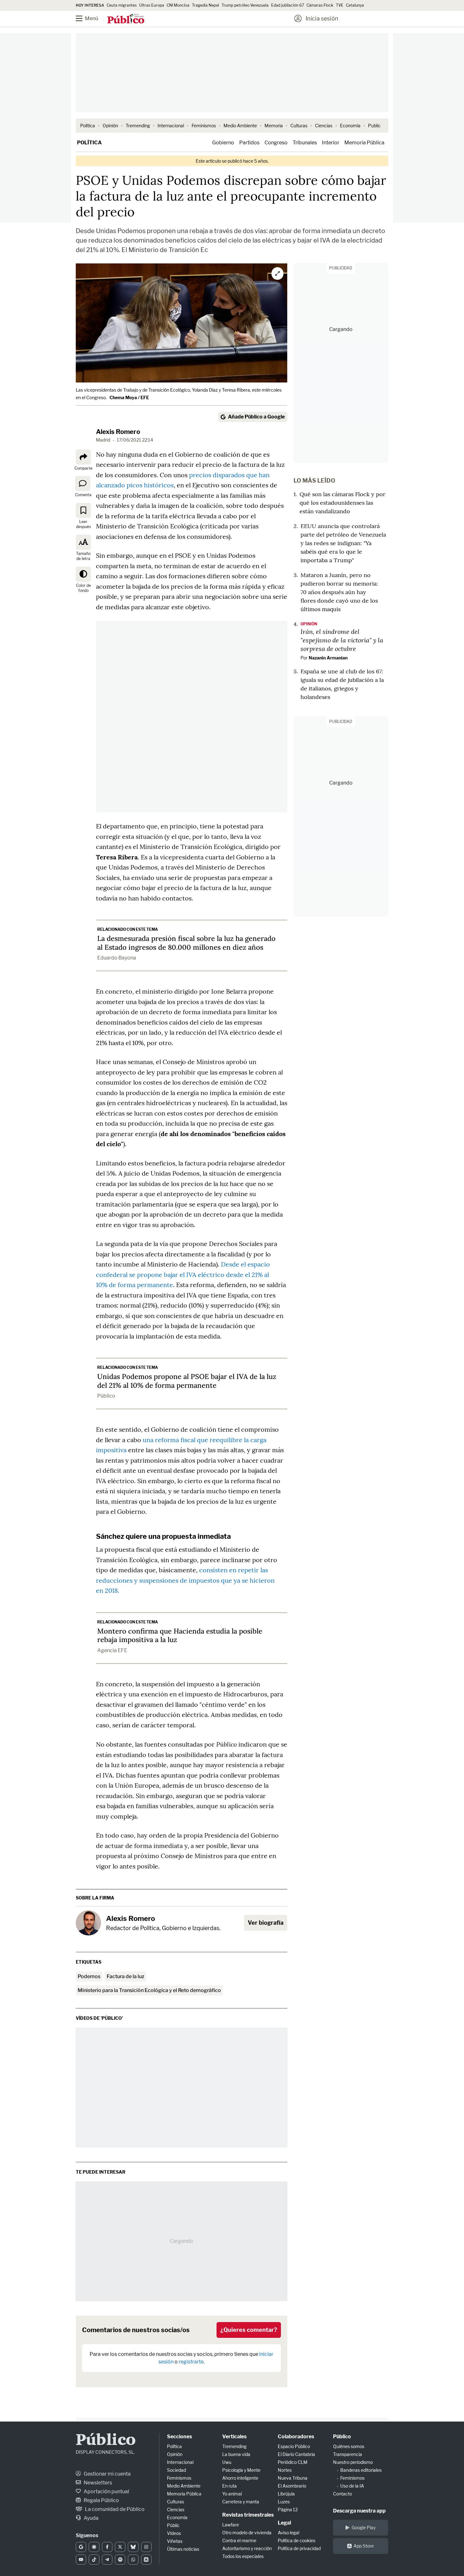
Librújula (286, 2494)
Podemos (89, 1976)
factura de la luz (125, 1976)
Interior (331, 143)
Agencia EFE (112, 1650)
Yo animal (232, 2494)
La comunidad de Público (114, 2509)
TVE (340, 5)
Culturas (299, 126)
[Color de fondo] (83, 574)
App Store (364, 2546)
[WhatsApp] (133, 2560)
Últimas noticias (183, 2549)
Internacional (171, 126)
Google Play (364, 2528)
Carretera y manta (241, 2502)
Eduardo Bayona (117, 958)
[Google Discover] (94, 2547)
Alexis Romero (118, 432)
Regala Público (101, 2500)
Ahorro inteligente (240, 2478)
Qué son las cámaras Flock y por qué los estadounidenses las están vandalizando (342, 503)
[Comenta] (83, 484)
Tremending (138, 126)
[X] (120, 2547)
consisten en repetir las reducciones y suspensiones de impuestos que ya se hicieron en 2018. (185, 1580)
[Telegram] (107, 2560)
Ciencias (324, 126)
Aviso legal (289, 2533)
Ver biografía (266, 1923)
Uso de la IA (352, 2486)
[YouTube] (81, 2560)
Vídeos (174, 2533)
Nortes (285, 2470)
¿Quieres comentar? (249, 2330)
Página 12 (288, 2510)
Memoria (274, 126)
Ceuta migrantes (122, 5)
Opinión (110, 126)
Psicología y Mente (241, 2470)
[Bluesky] (133, 2547)
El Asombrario (292, 2486)
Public (374, 126)
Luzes (284, 2502)
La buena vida (236, 2454)
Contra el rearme (239, 2540)
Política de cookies (297, 2540)
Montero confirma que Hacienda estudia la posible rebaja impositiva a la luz (180, 1635)
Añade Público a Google (256, 417)
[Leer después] (83, 510)
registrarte (191, 2362)
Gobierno (223, 143)
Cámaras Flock (320, 5)
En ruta (229, 2486)
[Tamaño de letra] (83, 542)
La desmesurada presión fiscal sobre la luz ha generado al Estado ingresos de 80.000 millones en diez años (186, 943)
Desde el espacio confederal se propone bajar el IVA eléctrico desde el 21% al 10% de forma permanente (183, 1274)
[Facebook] (107, 2547)
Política (88, 126)
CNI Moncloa (178, 5)
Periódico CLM (293, 2462)
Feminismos (204, 126)
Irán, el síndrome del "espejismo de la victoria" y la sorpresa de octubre (342, 640)
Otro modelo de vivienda (247, 2533)
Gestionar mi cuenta (107, 2474)
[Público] (126, 19)
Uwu (227, 2462)
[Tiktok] (94, 2560)
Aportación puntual (106, 2492)
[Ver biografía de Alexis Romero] (88, 1923)
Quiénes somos (349, 2446)
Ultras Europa (152, 5)
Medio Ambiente (240, 126)
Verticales (234, 2437)
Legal (284, 2523)
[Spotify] (120, 2560)
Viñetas (175, 2541)
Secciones (179, 2437)
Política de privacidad (299, 2548)
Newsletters (97, 2483)
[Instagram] (146, 2547)
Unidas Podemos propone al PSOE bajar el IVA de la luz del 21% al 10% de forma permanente (187, 1381)
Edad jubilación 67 (288, 5)
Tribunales (305, 143)
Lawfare (231, 2525)
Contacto (342, 2494)
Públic (173, 2525)
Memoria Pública (364, 143)
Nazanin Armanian (328, 658)
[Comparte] (83, 457)
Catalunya (355, 5)
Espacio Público (294, 2446)
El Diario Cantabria (296, 2454)
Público (106, 1396)
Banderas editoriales (361, 2470)
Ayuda (91, 2518)
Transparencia (348, 2454)
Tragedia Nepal (205, 5)
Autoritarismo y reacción (247, 2548)
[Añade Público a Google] (81, 2547)
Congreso (276, 143)
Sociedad (176, 2470)
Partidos (249, 143)
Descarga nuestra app (359, 2511)
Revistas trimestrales (248, 2515)
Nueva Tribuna (293, 2478)
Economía (350, 126)
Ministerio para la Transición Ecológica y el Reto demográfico (149, 1990)
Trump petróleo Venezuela (245, 5)
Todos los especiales (243, 2556)
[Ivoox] (146, 2560)
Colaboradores (296, 2437)
